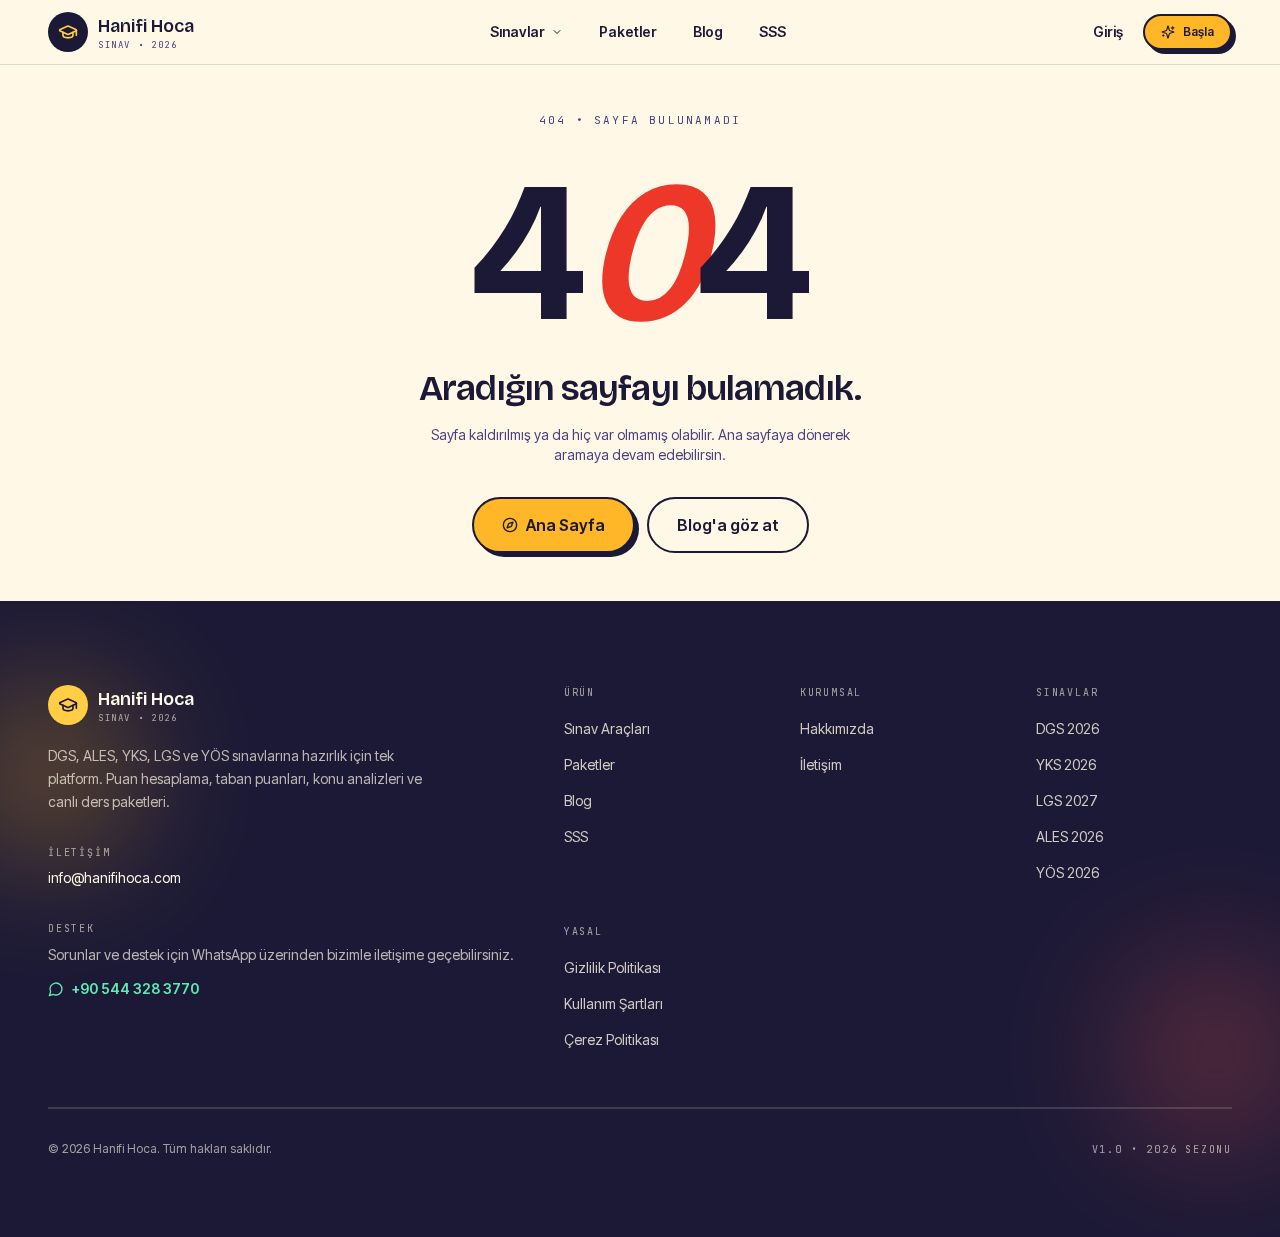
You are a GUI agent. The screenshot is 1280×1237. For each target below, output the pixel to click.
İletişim (821, 764)
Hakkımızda (837, 728)
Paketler (628, 31)
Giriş (1108, 31)
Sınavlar (517, 31)
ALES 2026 (1069, 836)
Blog (708, 31)
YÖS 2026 (1067, 872)
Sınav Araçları (607, 728)
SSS (772, 31)
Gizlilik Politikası (612, 967)
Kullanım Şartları (613, 1003)
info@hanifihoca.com (114, 877)
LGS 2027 (1067, 800)
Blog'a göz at (728, 525)
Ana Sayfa (565, 525)
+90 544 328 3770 (135, 988)
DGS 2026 (1067, 728)
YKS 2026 (1066, 764)
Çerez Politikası (611, 1039)
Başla (1198, 31)
